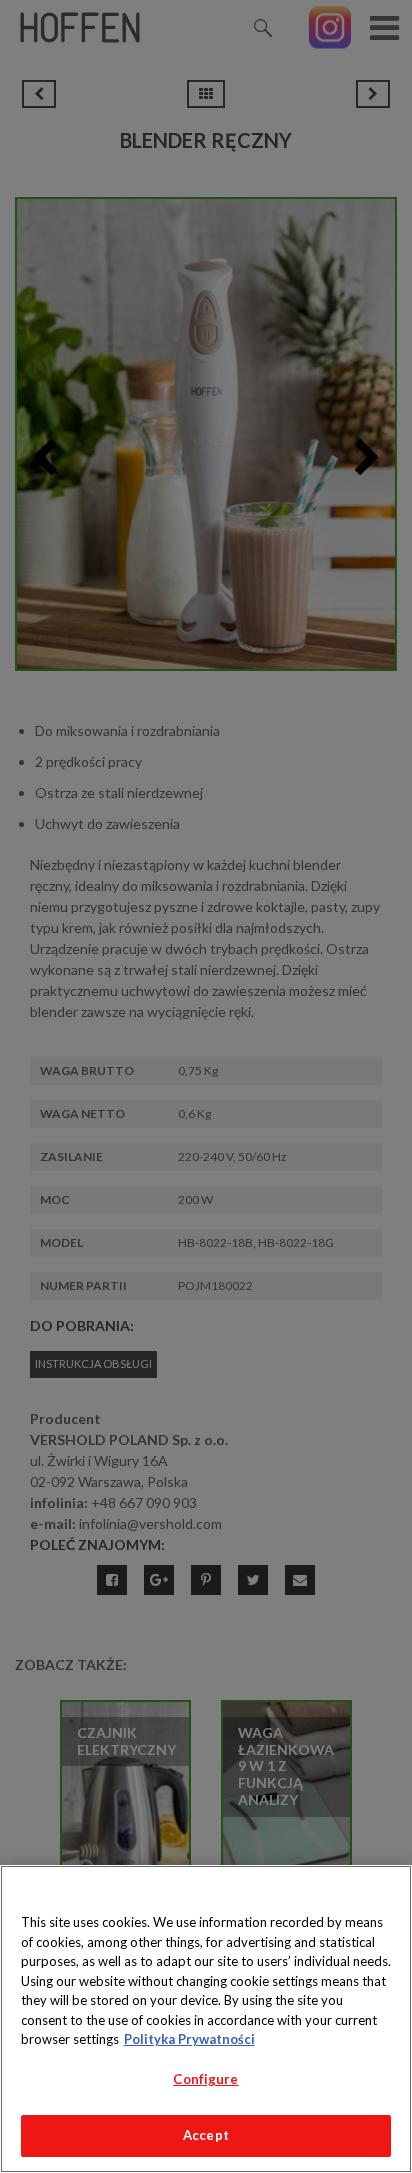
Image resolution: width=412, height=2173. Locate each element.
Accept (206, 2135)
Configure (205, 2079)
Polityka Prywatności (189, 2039)
